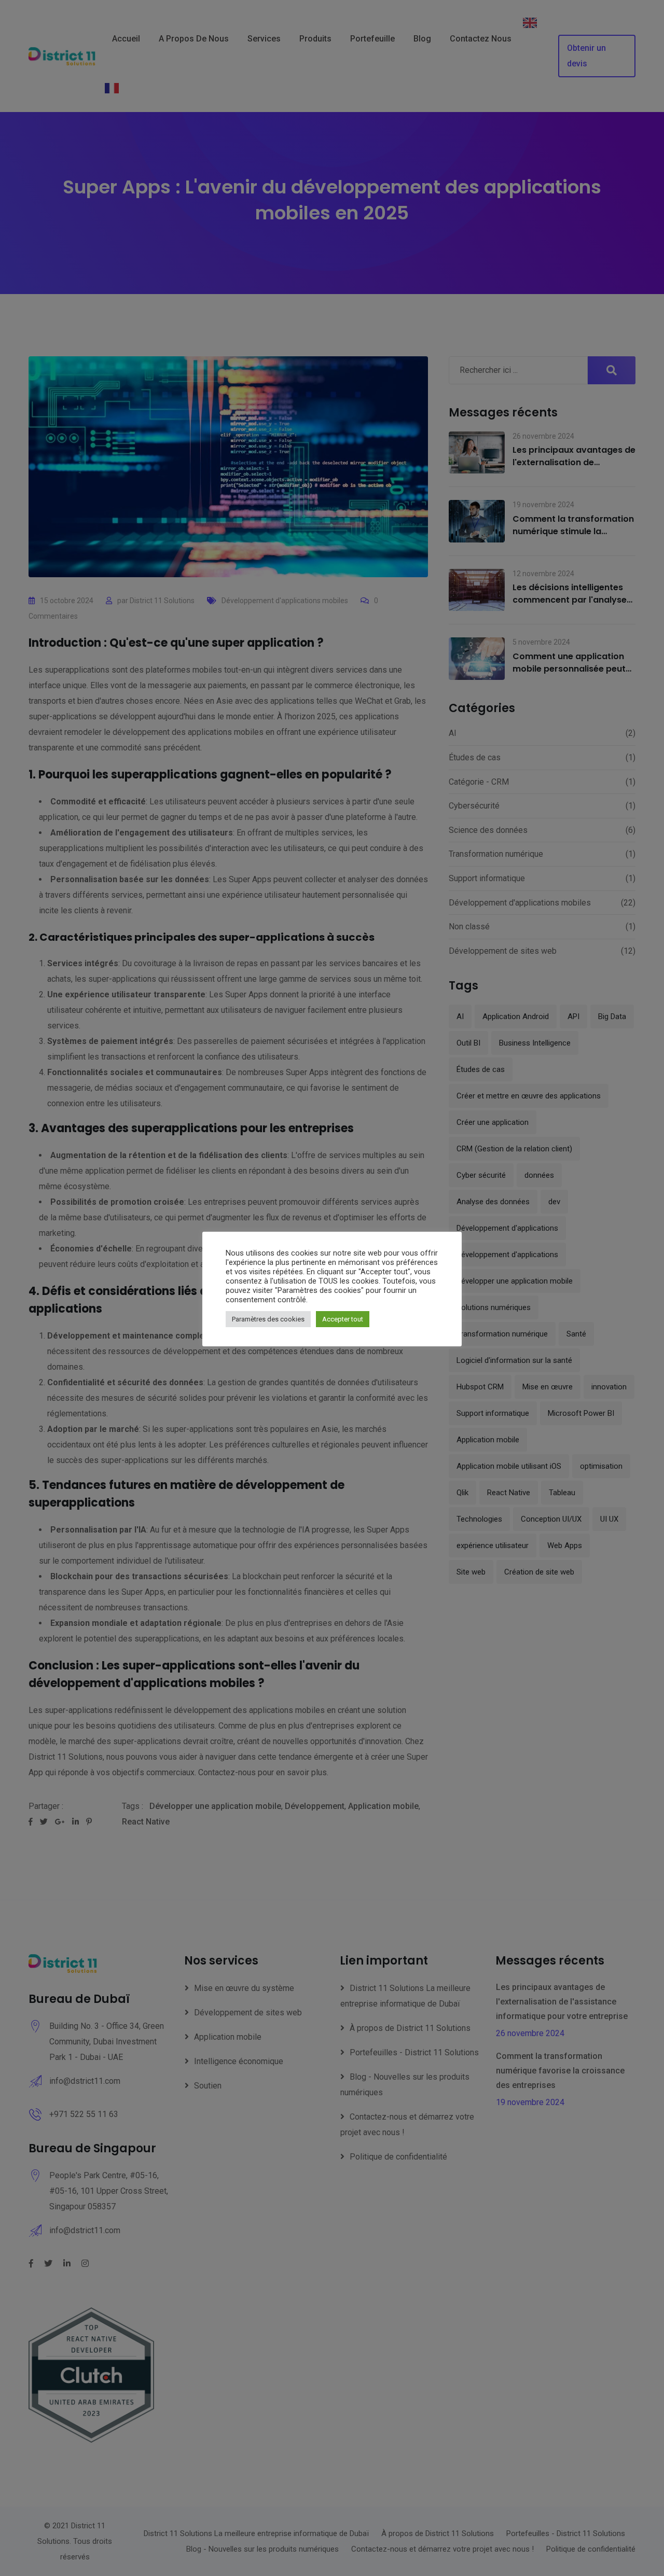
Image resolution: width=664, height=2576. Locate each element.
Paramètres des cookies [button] (268, 1319)
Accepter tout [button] (343, 1319)
